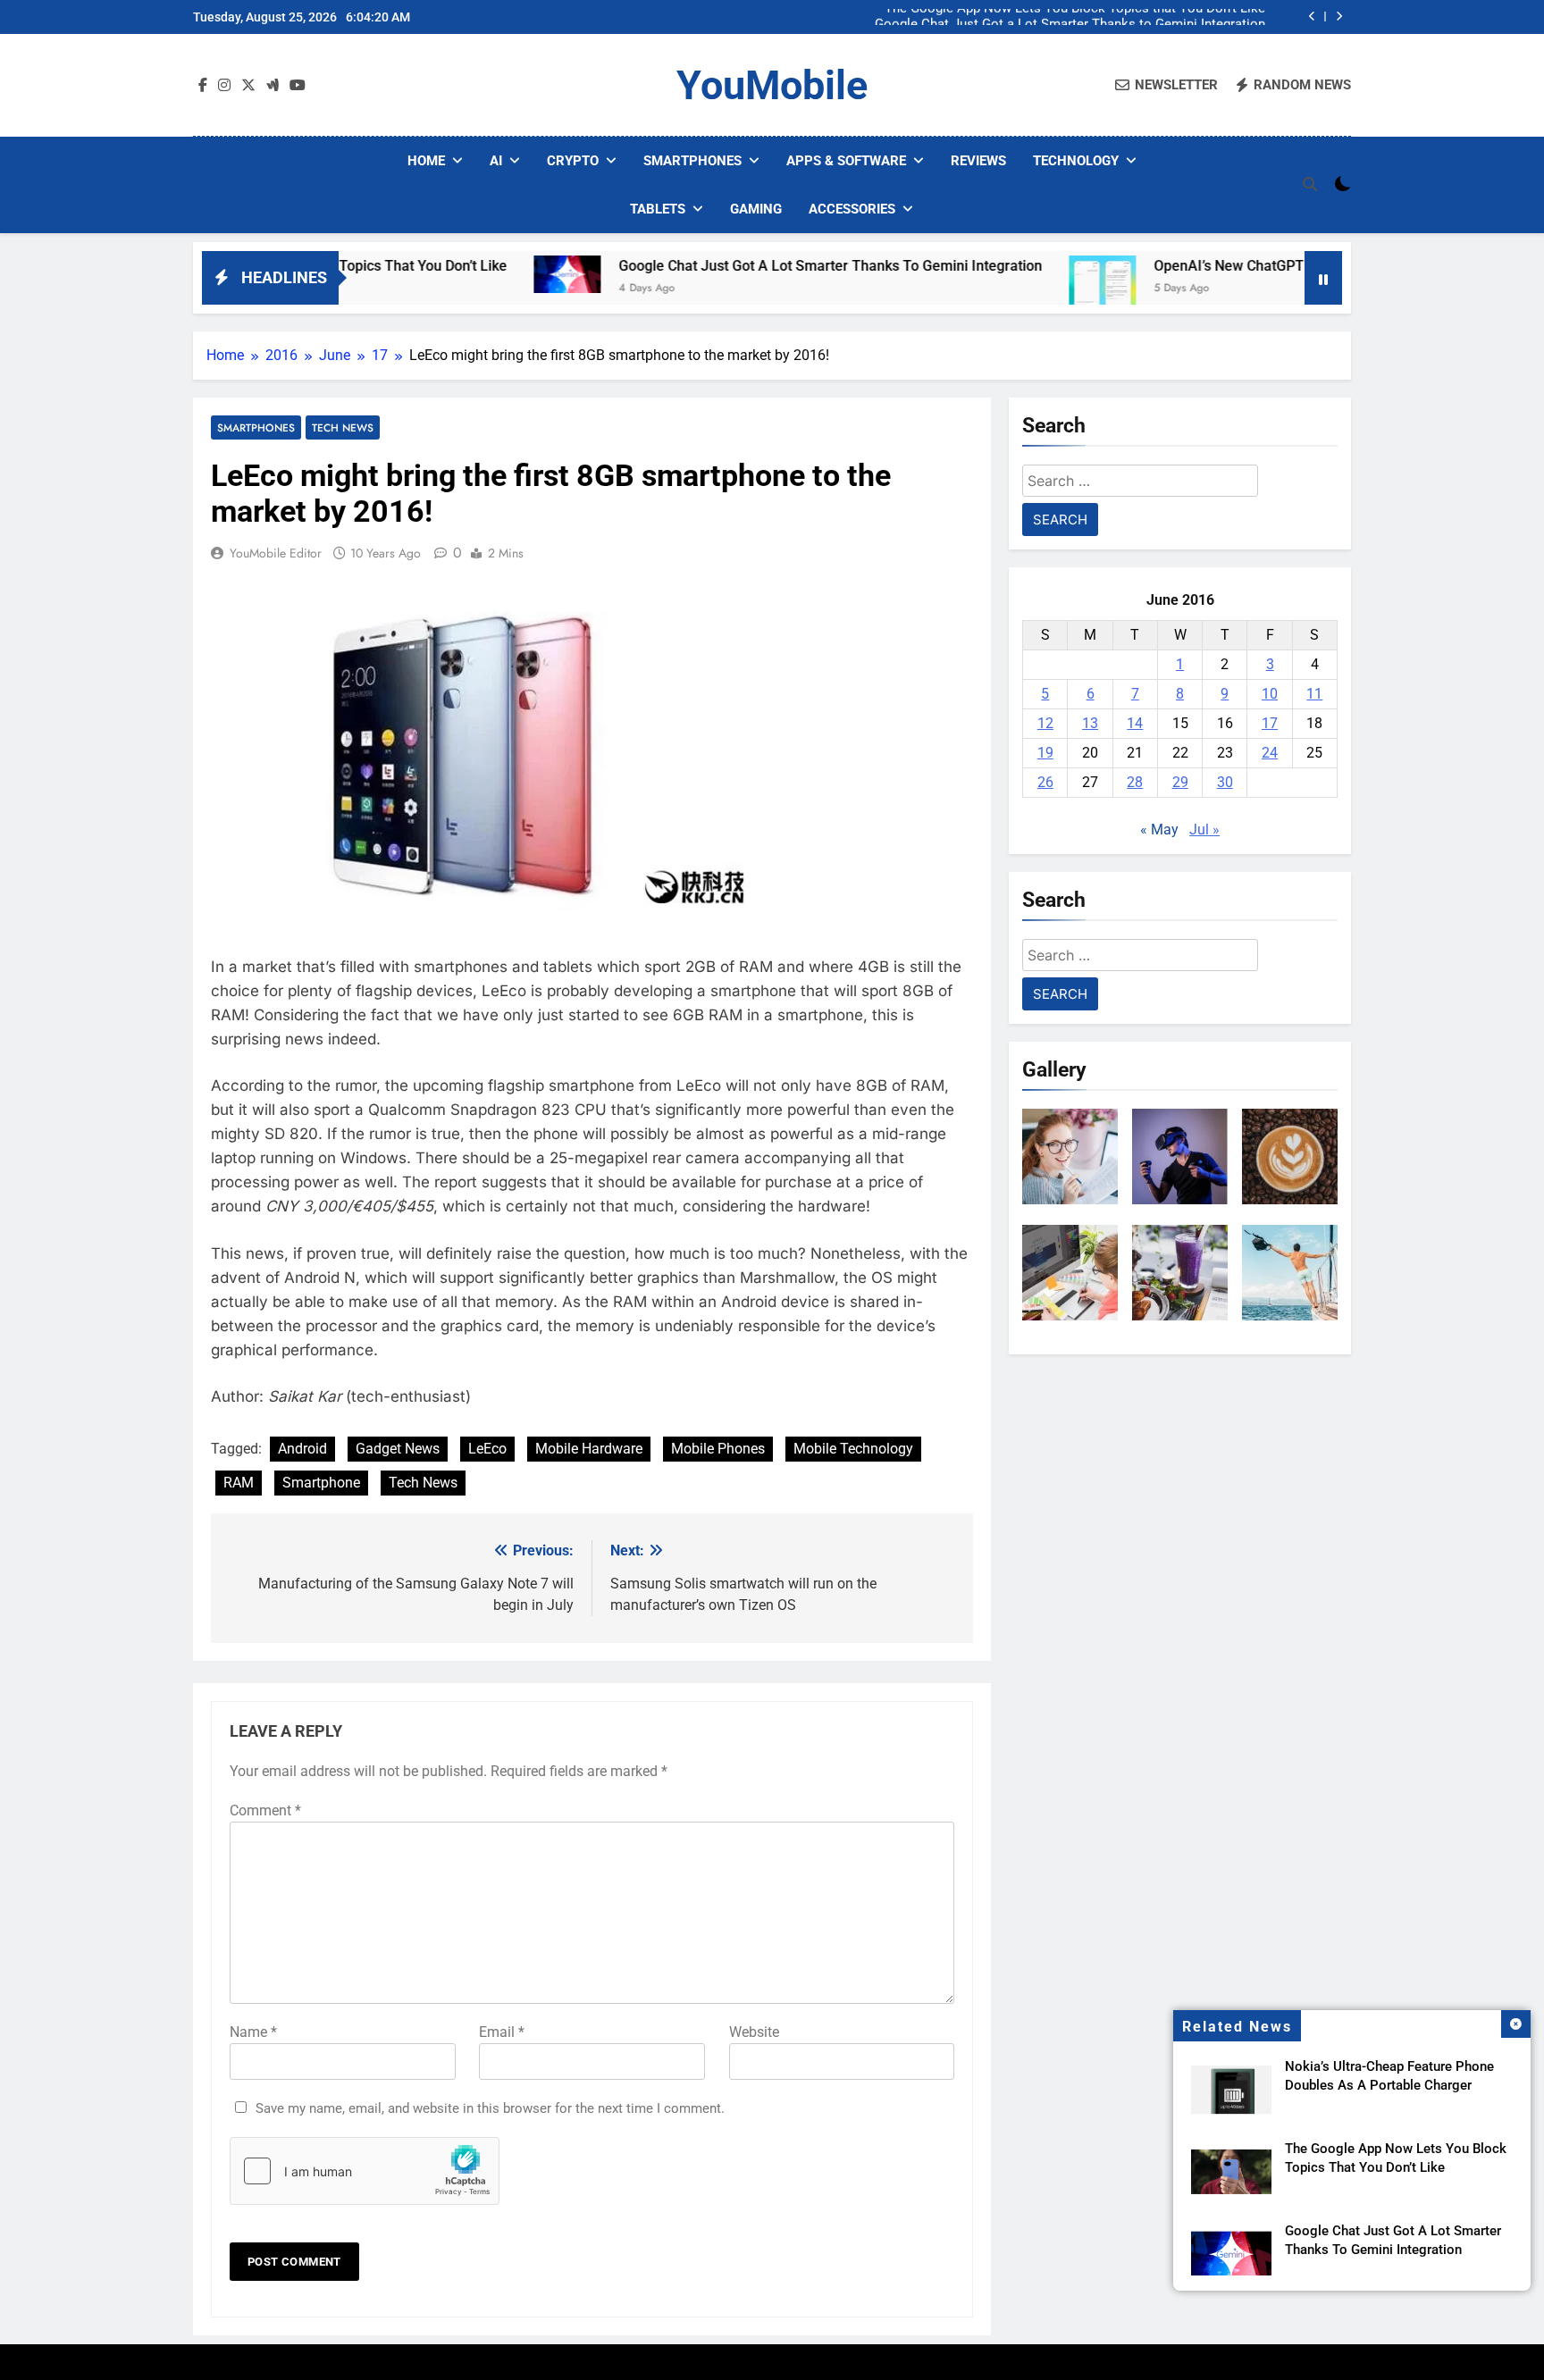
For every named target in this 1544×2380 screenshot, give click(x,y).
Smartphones (692, 161)
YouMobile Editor (276, 553)
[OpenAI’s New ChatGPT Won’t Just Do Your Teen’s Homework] (1018, 289)
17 (1270, 723)
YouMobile (772, 85)
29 (1180, 782)
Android (302, 1449)
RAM (239, 1483)
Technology (1076, 161)
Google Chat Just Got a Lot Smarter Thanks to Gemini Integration (1070, 17)
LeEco (487, 1449)
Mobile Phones (718, 1449)
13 (1090, 723)
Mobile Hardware (589, 1449)
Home (426, 161)
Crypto (573, 161)
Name (253, 2032)
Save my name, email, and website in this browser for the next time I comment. (490, 2108)
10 (1270, 694)
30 (1225, 782)
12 (1045, 723)
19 (1045, 753)
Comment (265, 1810)
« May (1159, 830)
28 (1135, 782)
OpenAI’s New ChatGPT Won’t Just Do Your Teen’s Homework (1265, 266)
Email (502, 2032)
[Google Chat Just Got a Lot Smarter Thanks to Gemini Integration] (483, 274)
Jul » (1204, 830)
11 (1314, 694)
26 (1045, 782)
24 (1270, 753)
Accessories (852, 209)
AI (496, 161)
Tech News (343, 427)
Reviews (978, 161)
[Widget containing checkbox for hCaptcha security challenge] (365, 2171)
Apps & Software (846, 161)
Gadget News (398, 1449)
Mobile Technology (853, 1449)
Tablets (658, 209)
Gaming (756, 209)
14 (1135, 723)
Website (754, 2032)
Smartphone (321, 1483)
